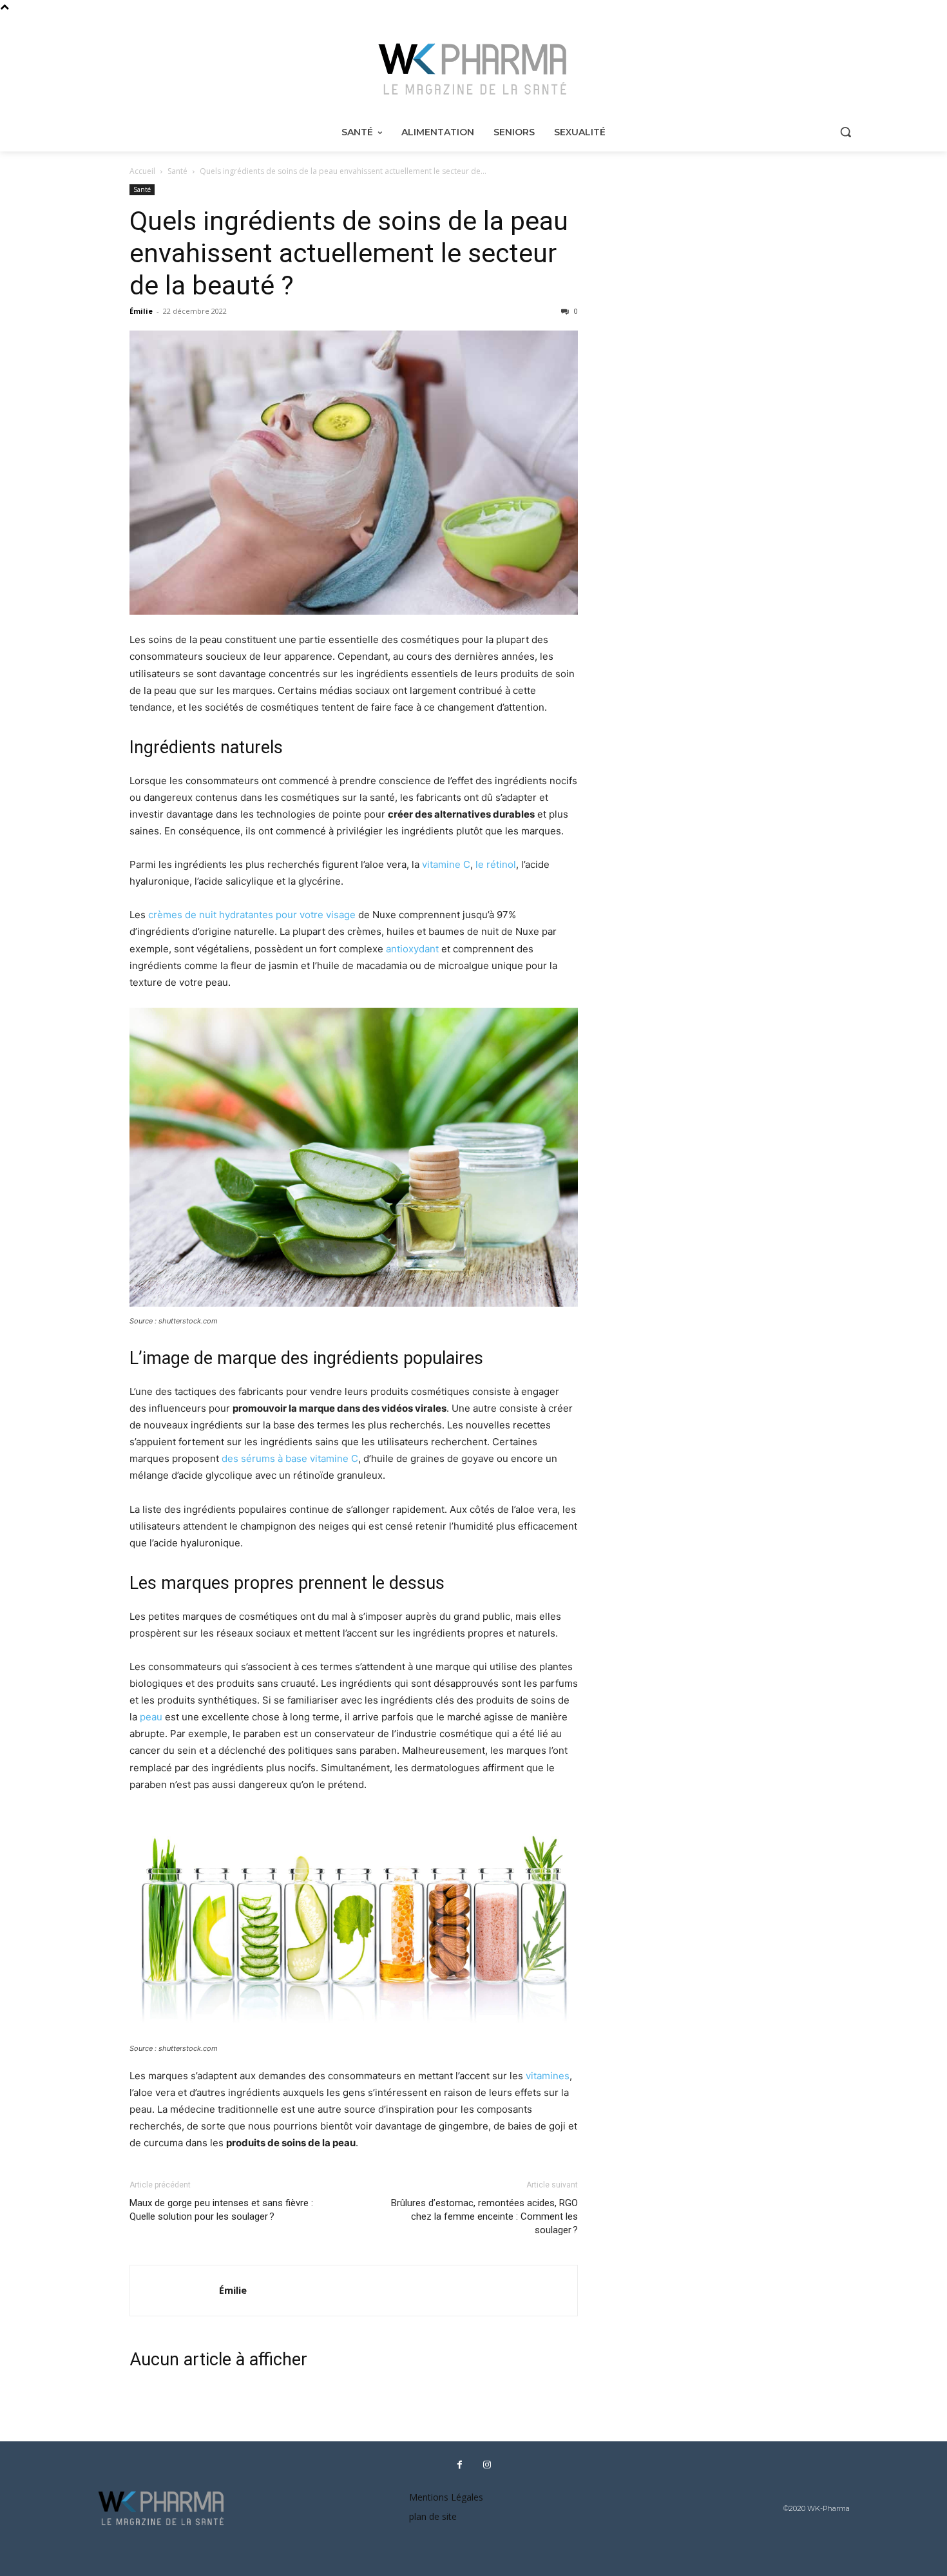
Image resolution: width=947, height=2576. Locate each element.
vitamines (548, 2076)
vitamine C (446, 864)
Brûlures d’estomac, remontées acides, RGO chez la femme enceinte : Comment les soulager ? (484, 2216)
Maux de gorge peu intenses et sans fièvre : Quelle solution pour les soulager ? (221, 2210)
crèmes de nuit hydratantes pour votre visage (252, 915)
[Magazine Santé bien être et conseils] (473, 70)
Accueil (142, 171)
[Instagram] (487, 2465)
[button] (845, 131)
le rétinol (496, 864)
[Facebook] (459, 2465)
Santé (177, 171)
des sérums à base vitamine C (290, 1458)
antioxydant (412, 949)
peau (151, 1717)
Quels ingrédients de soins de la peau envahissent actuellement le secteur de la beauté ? (349, 253)
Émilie (141, 311)
